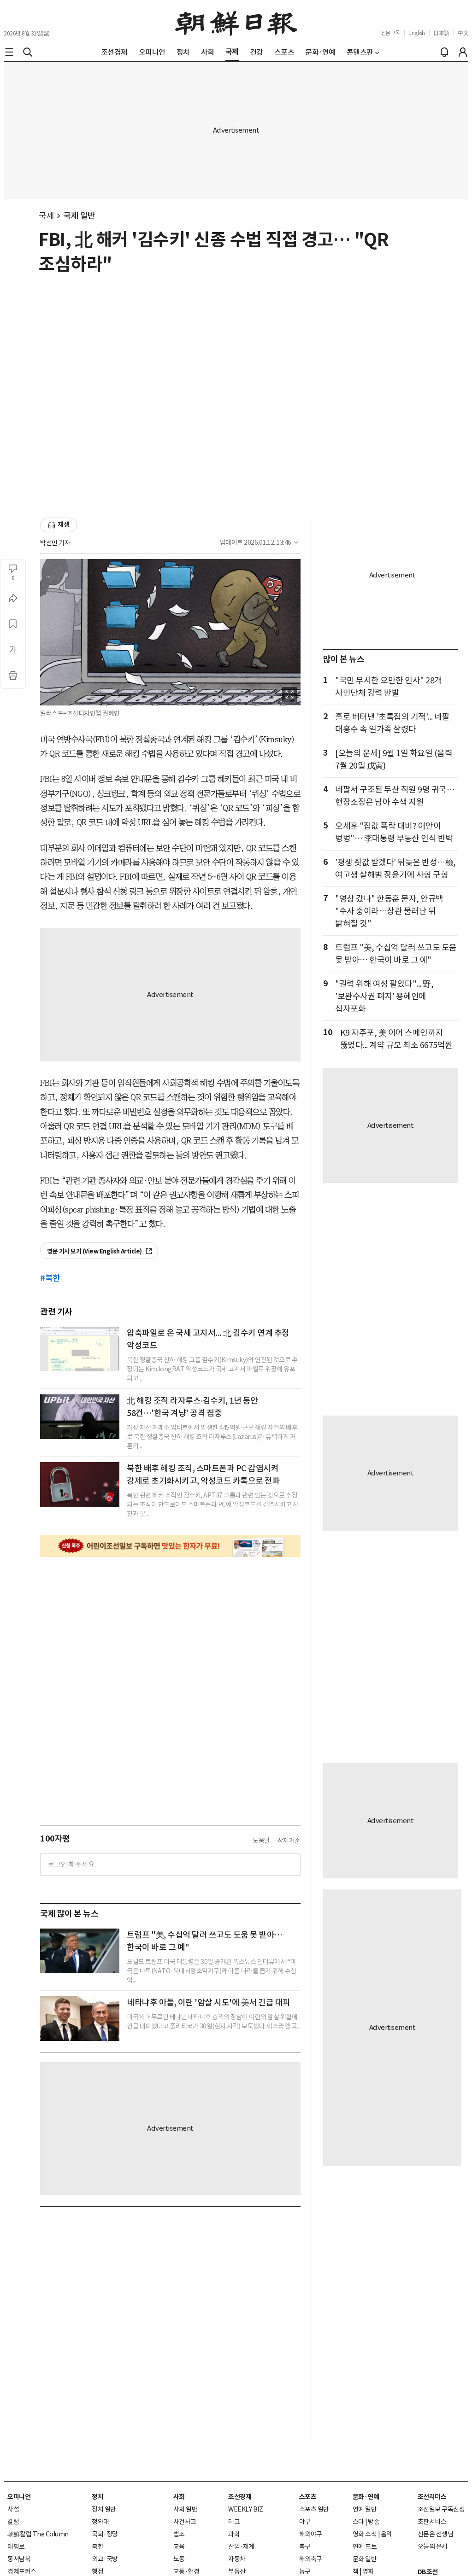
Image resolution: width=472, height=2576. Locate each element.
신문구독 (390, 33)
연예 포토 (365, 2547)
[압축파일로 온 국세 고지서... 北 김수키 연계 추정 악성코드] (80, 1349)
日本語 (441, 33)
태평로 (16, 2547)
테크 (234, 2522)
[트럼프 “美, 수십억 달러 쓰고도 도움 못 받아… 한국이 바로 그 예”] (80, 1951)
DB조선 (428, 2572)
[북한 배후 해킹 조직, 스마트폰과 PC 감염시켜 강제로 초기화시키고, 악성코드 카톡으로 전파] (80, 1484)
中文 (463, 33)
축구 (305, 2547)
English (417, 33)
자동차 (237, 2559)
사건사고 (185, 2522)
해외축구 (311, 2559)
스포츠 (308, 2497)
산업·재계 (241, 2547)
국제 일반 (79, 216)
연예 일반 (365, 2509)
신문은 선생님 (436, 2534)
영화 (368, 2571)
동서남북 (19, 2559)
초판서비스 (432, 2522)
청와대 (100, 2522)
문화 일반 (365, 2559)
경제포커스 (22, 2571)
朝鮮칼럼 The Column (38, 2534)
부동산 (237, 2571)
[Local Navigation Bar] (9, 52)
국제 (46, 216)
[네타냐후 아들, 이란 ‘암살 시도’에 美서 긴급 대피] (80, 2019)
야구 (305, 2522)
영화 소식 (365, 2534)
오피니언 (19, 2497)
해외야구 (311, 2534)
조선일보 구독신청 (441, 2509)
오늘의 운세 (433, 2547)
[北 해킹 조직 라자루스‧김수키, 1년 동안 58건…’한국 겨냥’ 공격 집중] (80, 1417)
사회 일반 (186, 2509)
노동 (179, 2559)
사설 (13, 2509)
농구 (305, 2571)
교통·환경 (186, 2571)
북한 (97, 2547)
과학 (234, 2534)
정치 (97, 2497)
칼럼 (13, 2522)
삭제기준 (289, 1841)
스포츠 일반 (314, 2509)
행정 (97, 2571)
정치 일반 (104, 2509)
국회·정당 (105, 2534)
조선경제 (240, 2497)
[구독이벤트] (170, 1546)
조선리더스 (432, 2497)
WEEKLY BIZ (245, 2509)
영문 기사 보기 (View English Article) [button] (95, 1251)
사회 (179, 2497)
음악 (386, 2534)
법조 (179, 2534)
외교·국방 (105, 2559)
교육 (179, 2547)
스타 (358, 2522)
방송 (374, 2522)
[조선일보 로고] (236, 22)
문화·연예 (366, 2497)
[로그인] (463, 52)
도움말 (261, 1841)
